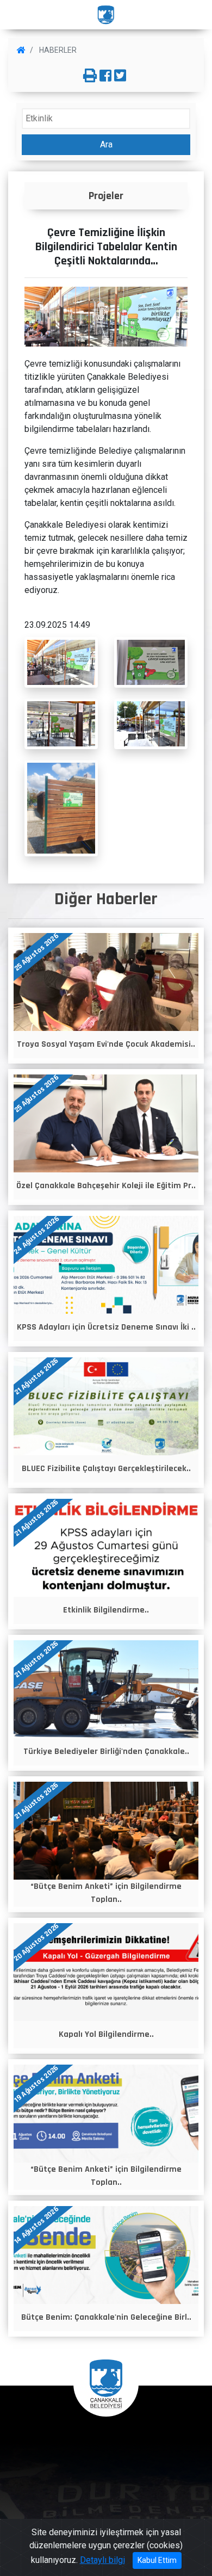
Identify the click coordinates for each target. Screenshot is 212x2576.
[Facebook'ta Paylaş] (105, 76)
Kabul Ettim (157, 2560)
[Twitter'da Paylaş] (120, 76)
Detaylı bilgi (102, 2560)
